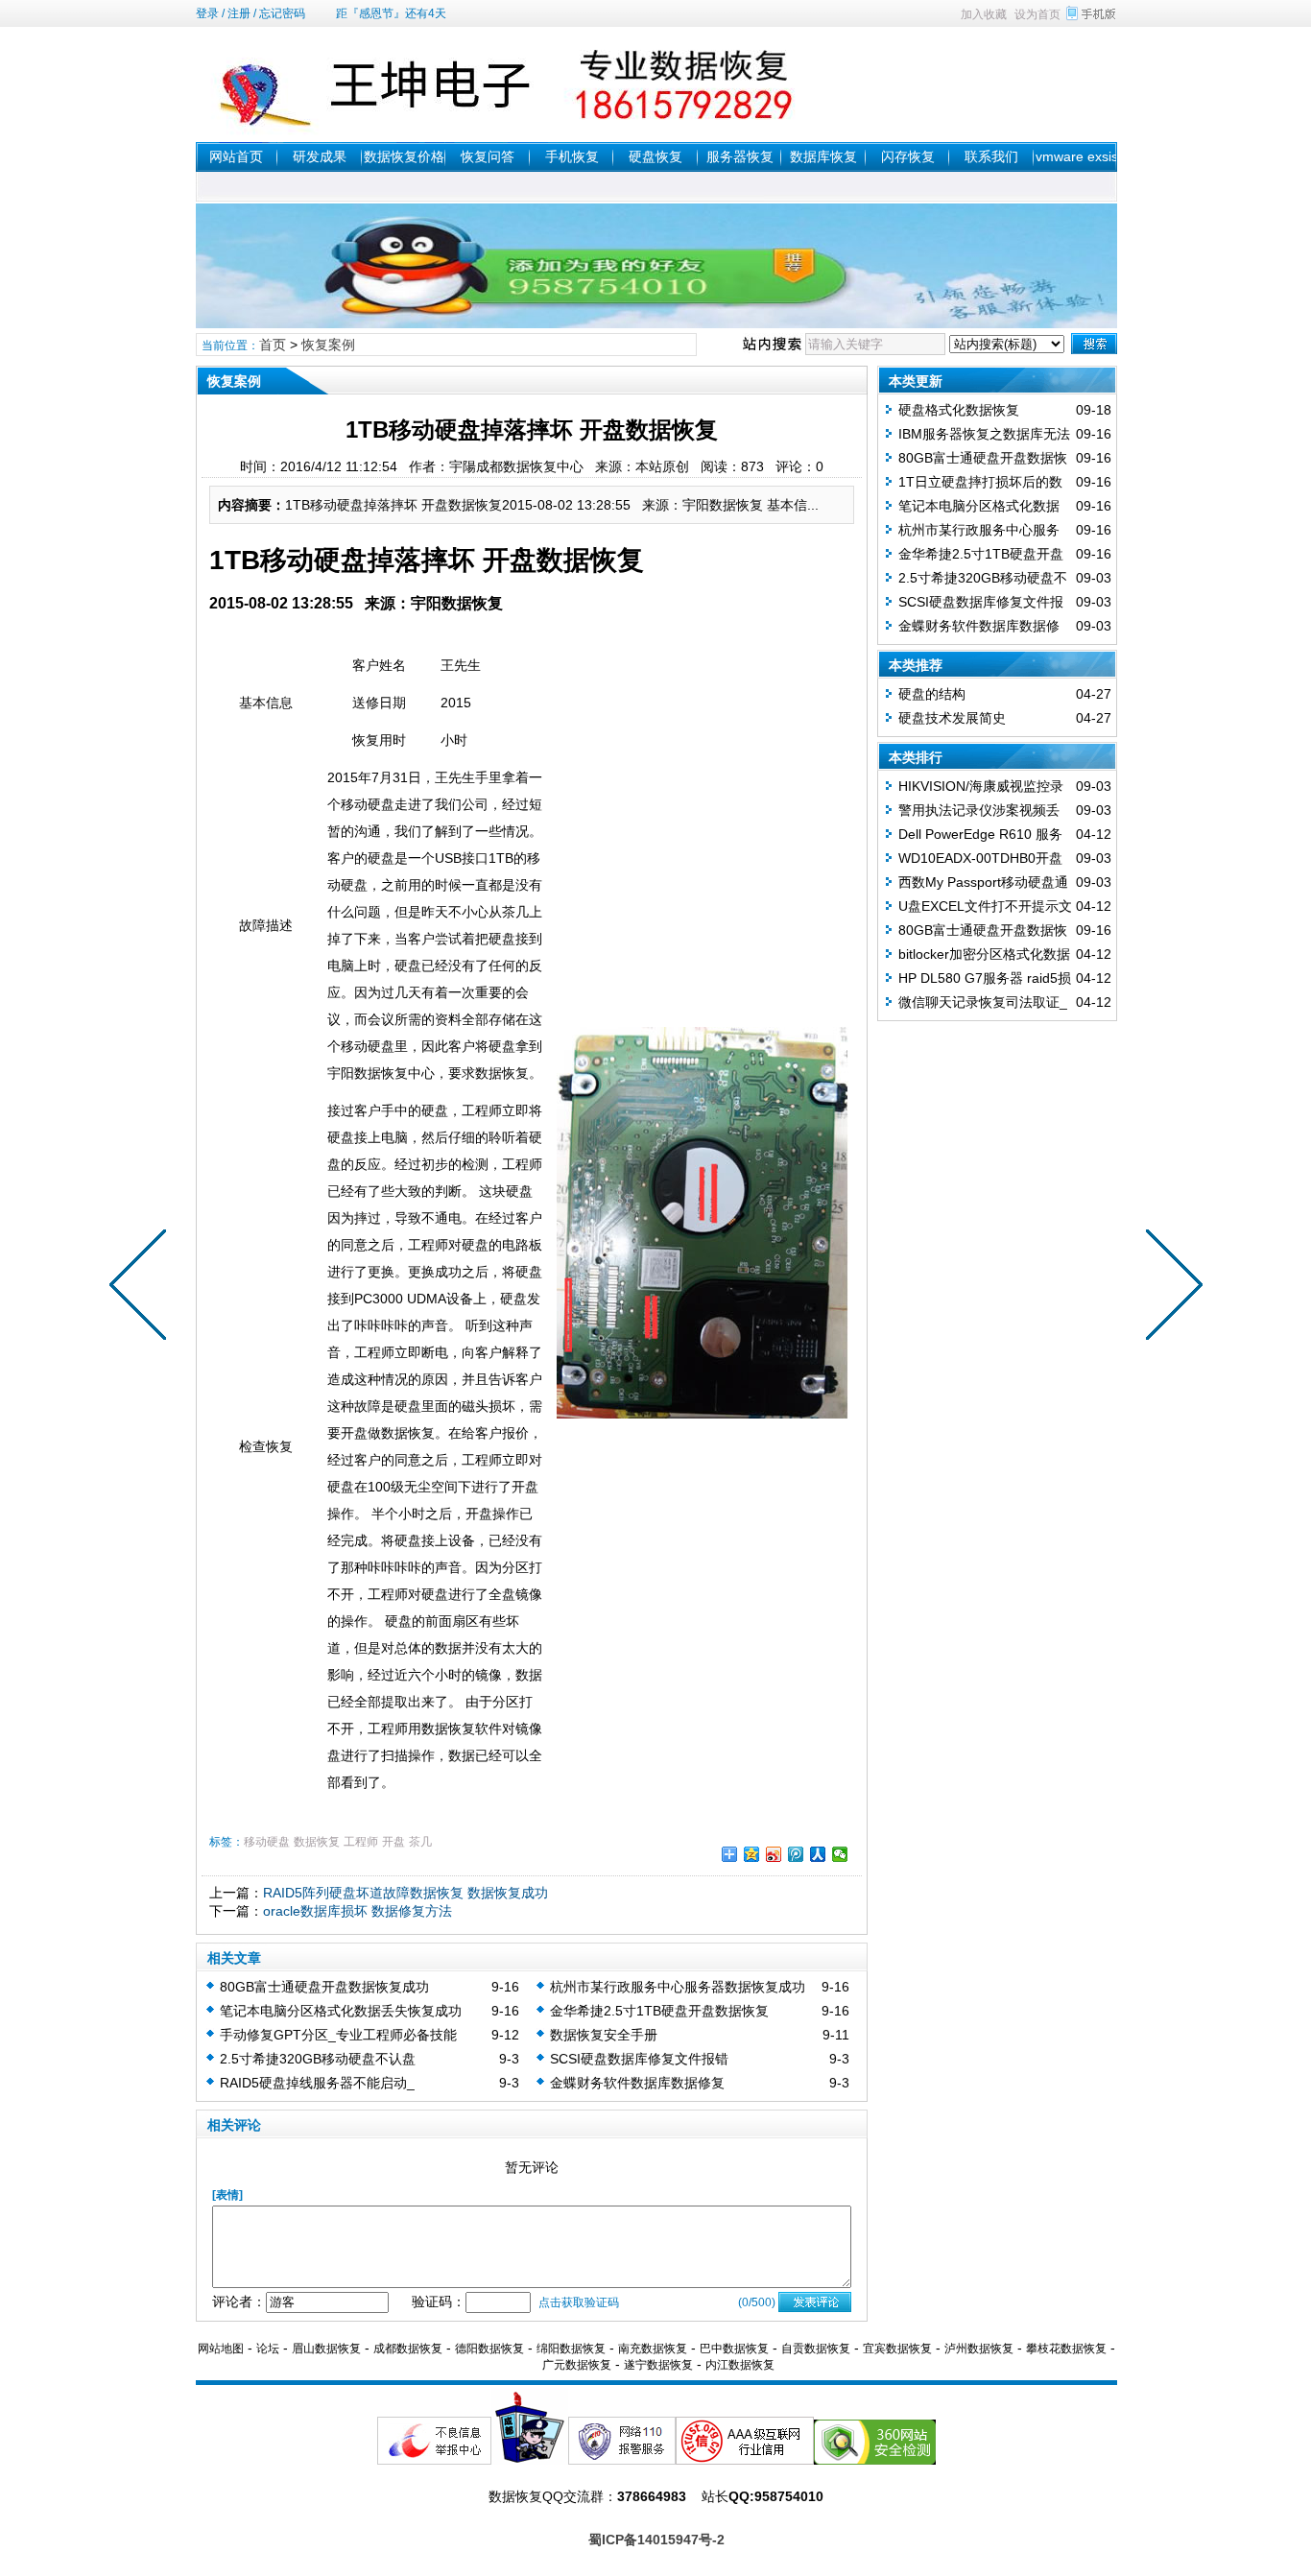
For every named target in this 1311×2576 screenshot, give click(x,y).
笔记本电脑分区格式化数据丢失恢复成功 (341, 2011)
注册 (239, 13)
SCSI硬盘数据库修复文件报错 (639, 2059)
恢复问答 (488, 156)
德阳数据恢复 (489, 2349)
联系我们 (991, 156)
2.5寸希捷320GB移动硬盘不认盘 (318, 2059)
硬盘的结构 (932, 694)
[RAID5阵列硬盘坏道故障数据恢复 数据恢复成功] (1170, 1288)
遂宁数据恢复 (658, 2365)
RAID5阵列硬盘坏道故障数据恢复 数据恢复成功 (405, 1893)
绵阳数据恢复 (571, 2349)
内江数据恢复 (740, 2365)
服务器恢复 (740, 156)
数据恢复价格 (404, 156)
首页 (273, 345)
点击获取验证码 (579, 2302)
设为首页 (1037, 14)
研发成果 (320, 156)
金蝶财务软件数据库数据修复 (637, 2083)
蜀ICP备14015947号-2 (656, 2540)
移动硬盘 (267, 1842)
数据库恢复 (823, 156)
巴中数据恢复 (734, 2349)
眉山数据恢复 (326, 2349)
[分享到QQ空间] (752, 1854)
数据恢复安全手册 (604, 2035)
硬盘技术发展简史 (952, 718)
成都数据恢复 (408, 2349)
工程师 (361, 1842)
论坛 (268, 2349)
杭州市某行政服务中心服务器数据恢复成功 (678, 1987)
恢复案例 (328, 345)
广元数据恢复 (577, 2365)
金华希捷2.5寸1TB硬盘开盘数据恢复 (659, 2011)
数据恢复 (317, 1842)
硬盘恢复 (655, 156)
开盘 (393, 1842)
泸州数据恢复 (979, 2349)
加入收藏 (984, 14)
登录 (207, 13)
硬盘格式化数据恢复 (959, 410)
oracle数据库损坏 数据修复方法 (358, 1911)
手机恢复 (572, 156)
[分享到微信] (840, 1854)
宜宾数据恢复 (897, 2349)
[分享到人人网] (818, 1854)
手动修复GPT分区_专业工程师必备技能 (338, 2035)
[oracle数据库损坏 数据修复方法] (142, 1288)
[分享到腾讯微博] (796, 1854)
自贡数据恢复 (816, 2349)
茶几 (420, 1842)
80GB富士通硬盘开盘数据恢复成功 (324, 1987)
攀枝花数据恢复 (1066, 2349)
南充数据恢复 (653, 2349)
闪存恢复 (908, 156)
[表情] (227, 2195)
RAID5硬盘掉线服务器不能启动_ (317, 2083)
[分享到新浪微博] (774, 1854)
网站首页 (236, 156)
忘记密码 (282, 13)
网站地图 (221, 2349)
